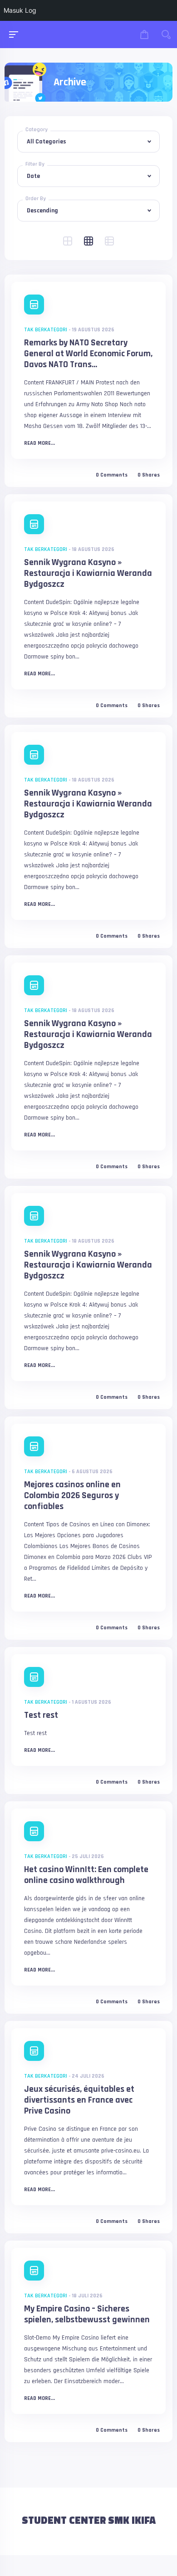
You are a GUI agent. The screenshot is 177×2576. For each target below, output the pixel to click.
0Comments (112, 475)
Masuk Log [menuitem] (20, 10)
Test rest (41, 1715)
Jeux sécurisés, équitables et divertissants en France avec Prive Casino (79, 2100)
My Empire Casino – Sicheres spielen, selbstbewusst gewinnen (87, 2314)
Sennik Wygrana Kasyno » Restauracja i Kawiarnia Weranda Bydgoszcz (88, 573)
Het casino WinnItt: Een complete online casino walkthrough (86, 1875)
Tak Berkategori (46, 330)
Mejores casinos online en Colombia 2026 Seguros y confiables (72, 1495)
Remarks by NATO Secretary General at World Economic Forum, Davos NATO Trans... (88, 354)
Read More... (39, 443)
